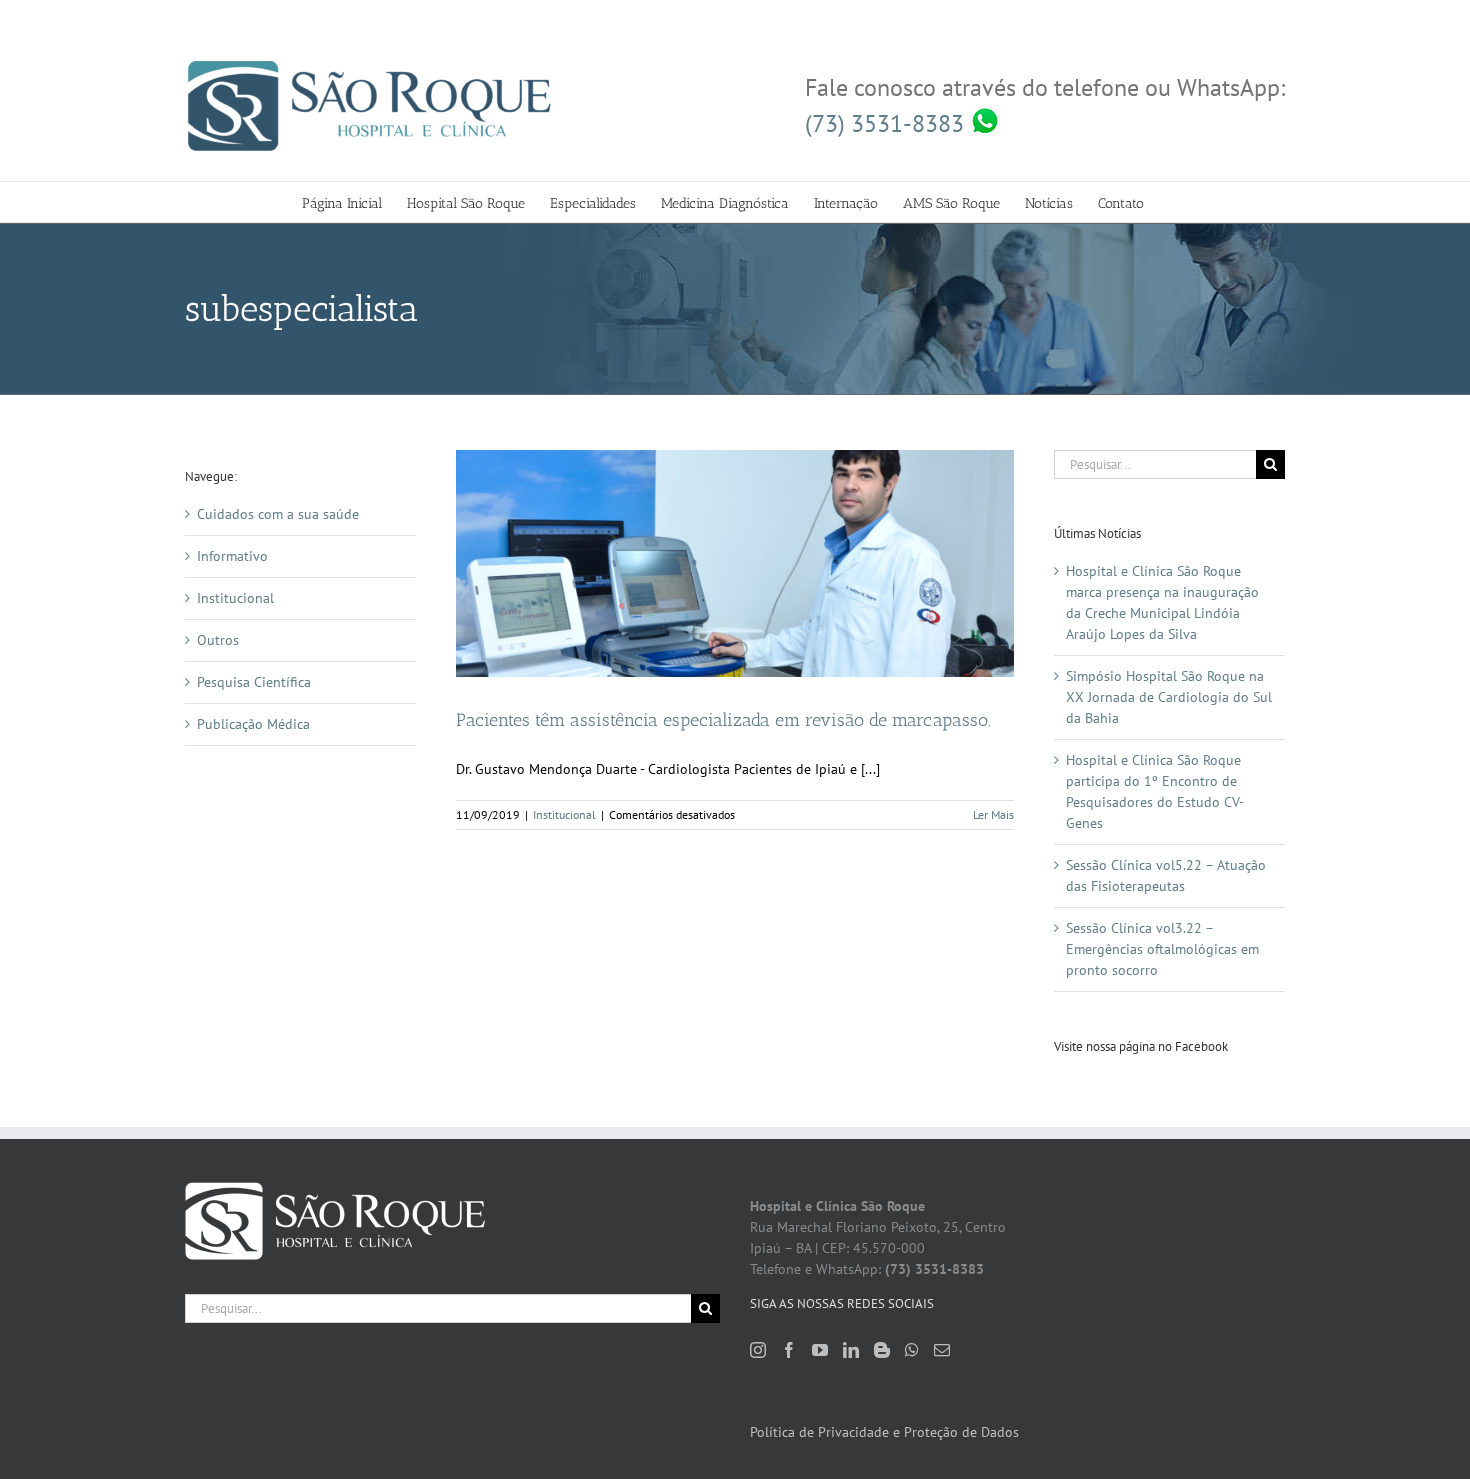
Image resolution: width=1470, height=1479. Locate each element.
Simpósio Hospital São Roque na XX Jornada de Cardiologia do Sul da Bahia (1169, 697)
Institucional (564, 814)
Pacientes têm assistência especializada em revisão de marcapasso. (723, 720)
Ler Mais (993, 814)
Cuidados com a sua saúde (278, 514)
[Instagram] (758, 1350)
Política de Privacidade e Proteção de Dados (884, 1432)
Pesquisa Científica (254, 682)
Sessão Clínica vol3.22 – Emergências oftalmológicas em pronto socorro (1162, 949)
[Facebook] (789, 1350)
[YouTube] (820, 1350)
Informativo (232, 556)
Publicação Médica (253, 724)
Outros (218, 640)
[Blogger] (882, 1350)
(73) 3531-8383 (887, 123)
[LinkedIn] (851, 1350)
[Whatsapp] (912, 1350)
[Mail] (942, 1350)
